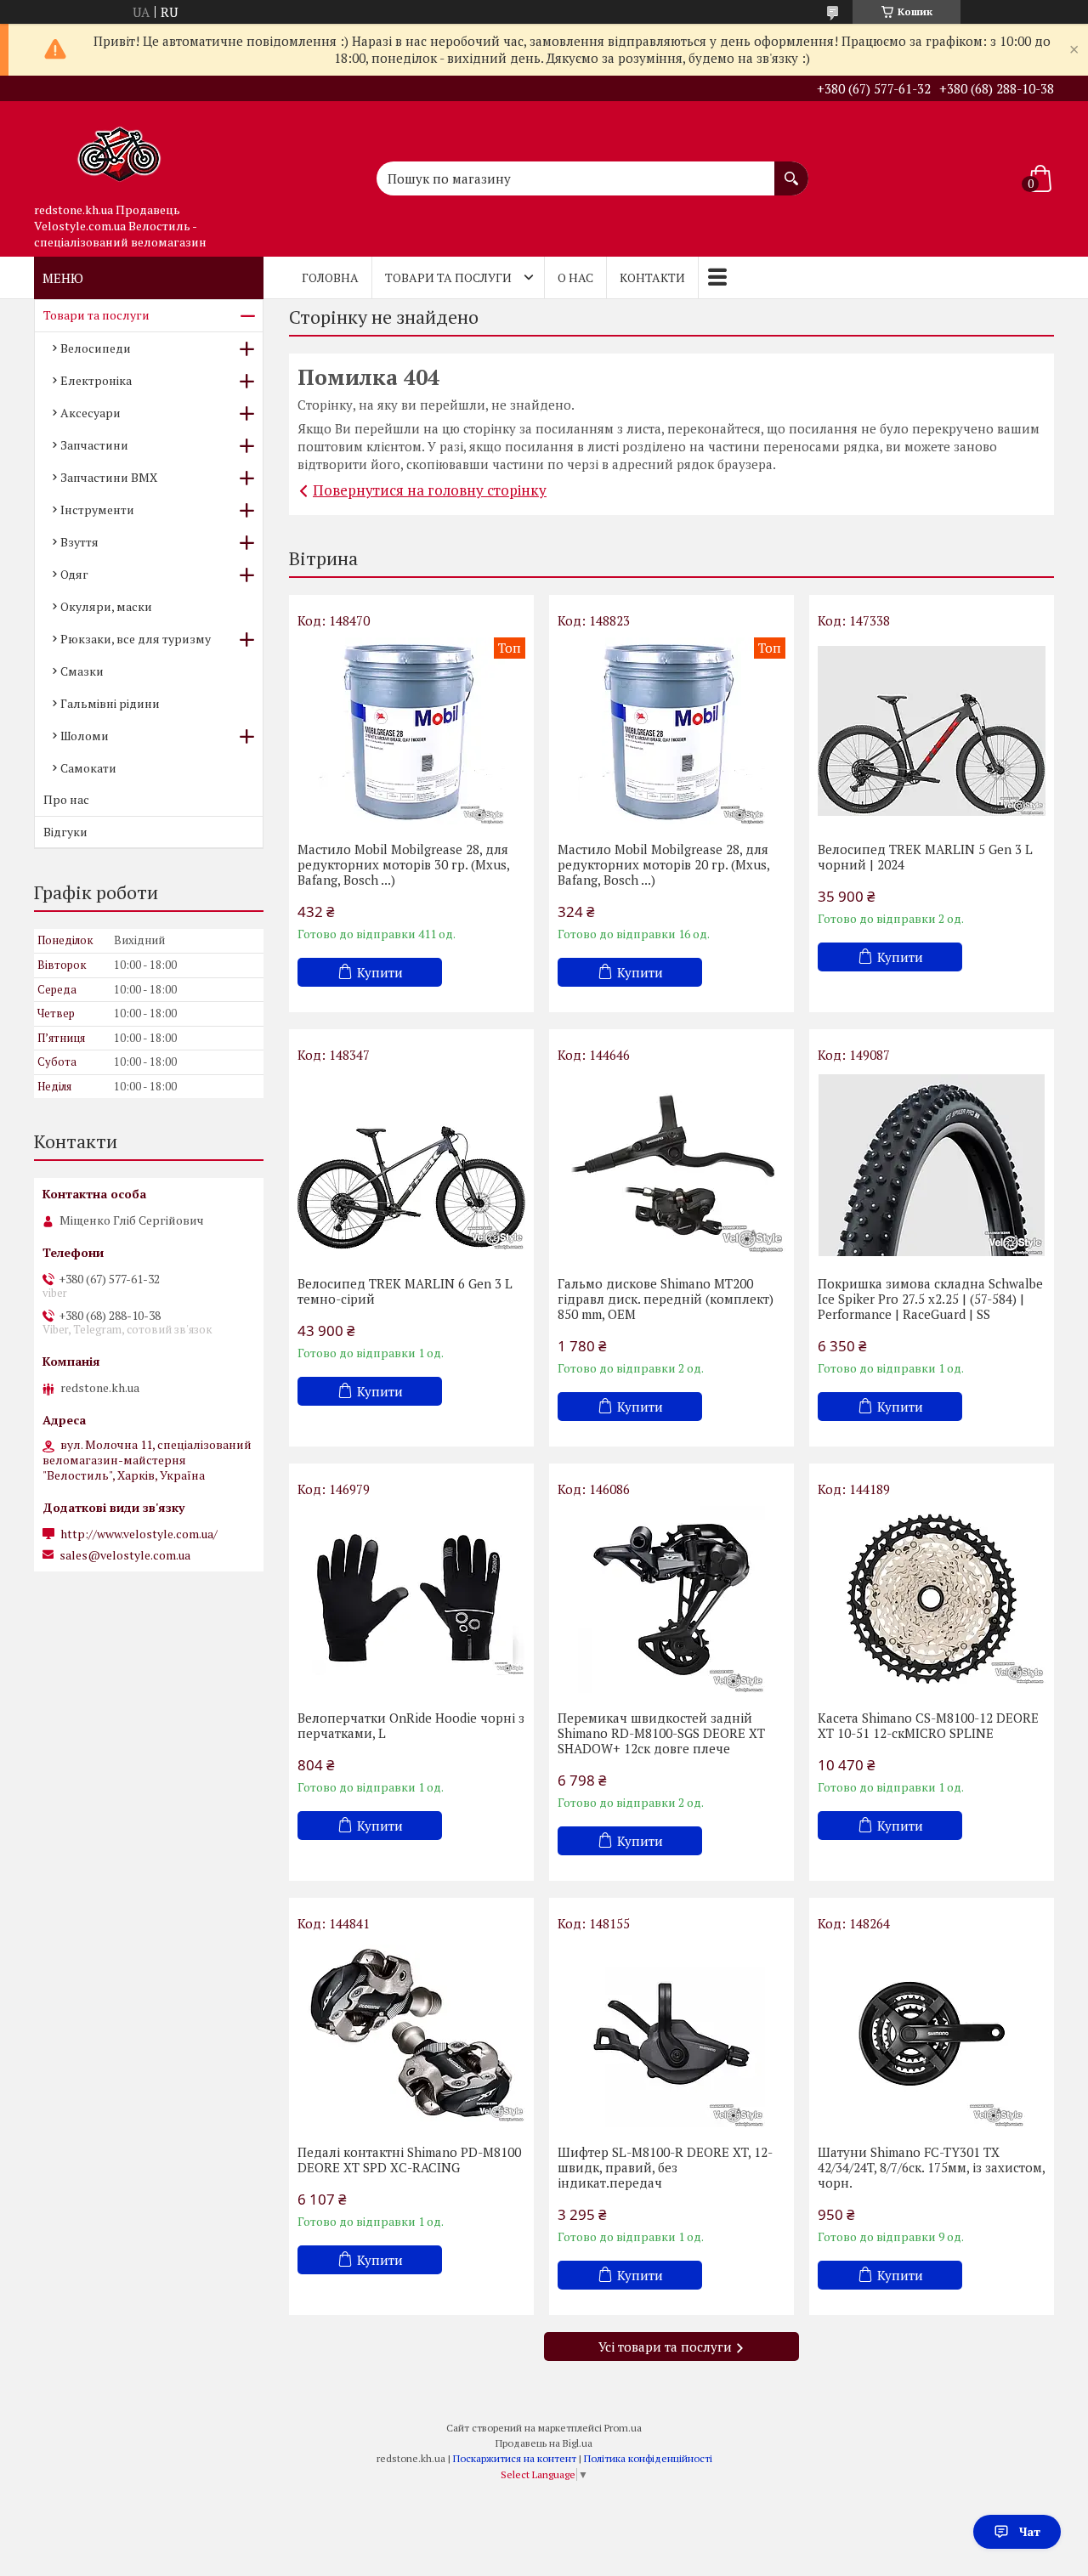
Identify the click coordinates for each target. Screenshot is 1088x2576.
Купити (380, 972)
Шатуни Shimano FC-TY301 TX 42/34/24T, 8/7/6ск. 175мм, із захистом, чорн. (931, 2167)
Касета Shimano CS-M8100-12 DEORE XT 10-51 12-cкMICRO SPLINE (928, 1725)
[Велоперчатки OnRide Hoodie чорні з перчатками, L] (411, 1599)
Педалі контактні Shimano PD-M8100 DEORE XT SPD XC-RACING (409, 2160)
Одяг (74, 574)
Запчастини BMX (109, 477)
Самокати (88, 768)
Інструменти (97, 510)
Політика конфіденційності (648, 2458)
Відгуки (65, 832)
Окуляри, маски (106, 606)
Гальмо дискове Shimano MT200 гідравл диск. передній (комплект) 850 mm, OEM (666, 1299)
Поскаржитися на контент (515, 2458)
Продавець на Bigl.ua (544, 2443)
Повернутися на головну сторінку (430, 490)
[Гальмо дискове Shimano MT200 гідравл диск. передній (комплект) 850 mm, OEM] (671, 1165)
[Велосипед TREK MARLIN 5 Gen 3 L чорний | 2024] (932, 731)
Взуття (79, 542)
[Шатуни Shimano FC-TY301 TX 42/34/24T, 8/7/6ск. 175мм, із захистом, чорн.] (932, 2034)
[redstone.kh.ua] (119, 148)
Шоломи (85, 736)
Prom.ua (623, 2428)
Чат (1030, 2531)
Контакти (652, 277)
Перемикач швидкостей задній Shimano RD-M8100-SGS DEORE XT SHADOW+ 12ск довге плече (661, 1733)
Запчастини (94, 445)
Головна (330, 277)
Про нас (66, 799)
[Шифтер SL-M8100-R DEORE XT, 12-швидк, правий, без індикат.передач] (671, 2034)
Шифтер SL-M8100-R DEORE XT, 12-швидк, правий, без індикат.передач (665, 2167)
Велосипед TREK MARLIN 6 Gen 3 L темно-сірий (405, 1291)
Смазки (82, 671)
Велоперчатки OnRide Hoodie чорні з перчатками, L (411, 1725)
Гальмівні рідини (110, 703)
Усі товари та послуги (665, 2347)
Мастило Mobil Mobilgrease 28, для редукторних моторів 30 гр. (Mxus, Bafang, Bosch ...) (403, 864)
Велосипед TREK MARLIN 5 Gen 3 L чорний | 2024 (925, 857)
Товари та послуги (448, 277)
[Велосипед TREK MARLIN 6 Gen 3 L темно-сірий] (411, 1165)
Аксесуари (91, 413)
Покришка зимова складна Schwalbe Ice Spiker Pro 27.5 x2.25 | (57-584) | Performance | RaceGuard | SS (930, 1299)
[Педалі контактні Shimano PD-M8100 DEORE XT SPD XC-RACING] (411, 2034)
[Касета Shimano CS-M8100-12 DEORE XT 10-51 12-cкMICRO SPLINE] (932, 1599)
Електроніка (96, 380)
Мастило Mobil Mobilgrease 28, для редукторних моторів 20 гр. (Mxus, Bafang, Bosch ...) (663, 864)
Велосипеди (96, 348)
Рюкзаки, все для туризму (136, 639)
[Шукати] (791, 170)
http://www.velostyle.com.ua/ (139, 1534)
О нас (575, 277)
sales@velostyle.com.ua (125, 1555)
